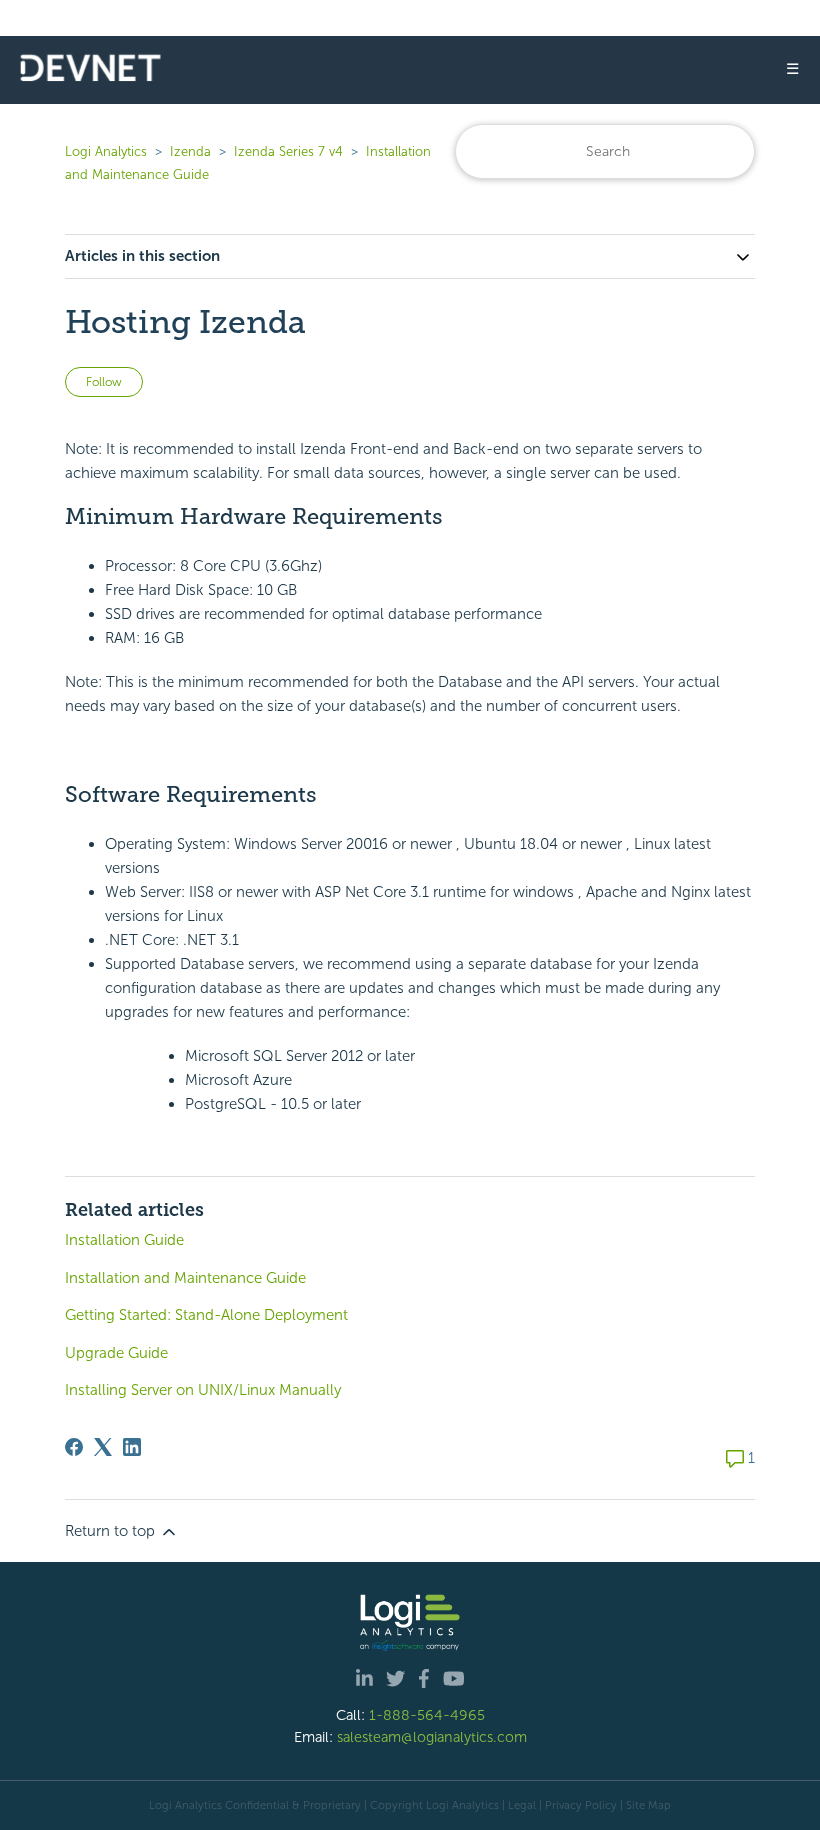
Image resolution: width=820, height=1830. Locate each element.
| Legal (519, 1805)
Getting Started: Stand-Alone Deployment (206, 1315)
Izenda (190, 151)
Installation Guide (124, 1240)
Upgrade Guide (116, 1353)
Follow (104, 382)
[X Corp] (103, 1447)
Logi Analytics (106, 151)
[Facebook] (74, 1447)
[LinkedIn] (132, 1447)
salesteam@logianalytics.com (432, 1737)
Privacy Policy (581, 1805)
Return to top (112, 1531)
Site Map (648, 1805)
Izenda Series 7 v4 (288, 151)
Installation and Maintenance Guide (185, 1278)
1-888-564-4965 (427, 1715)
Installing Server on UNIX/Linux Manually (203, 1390)
